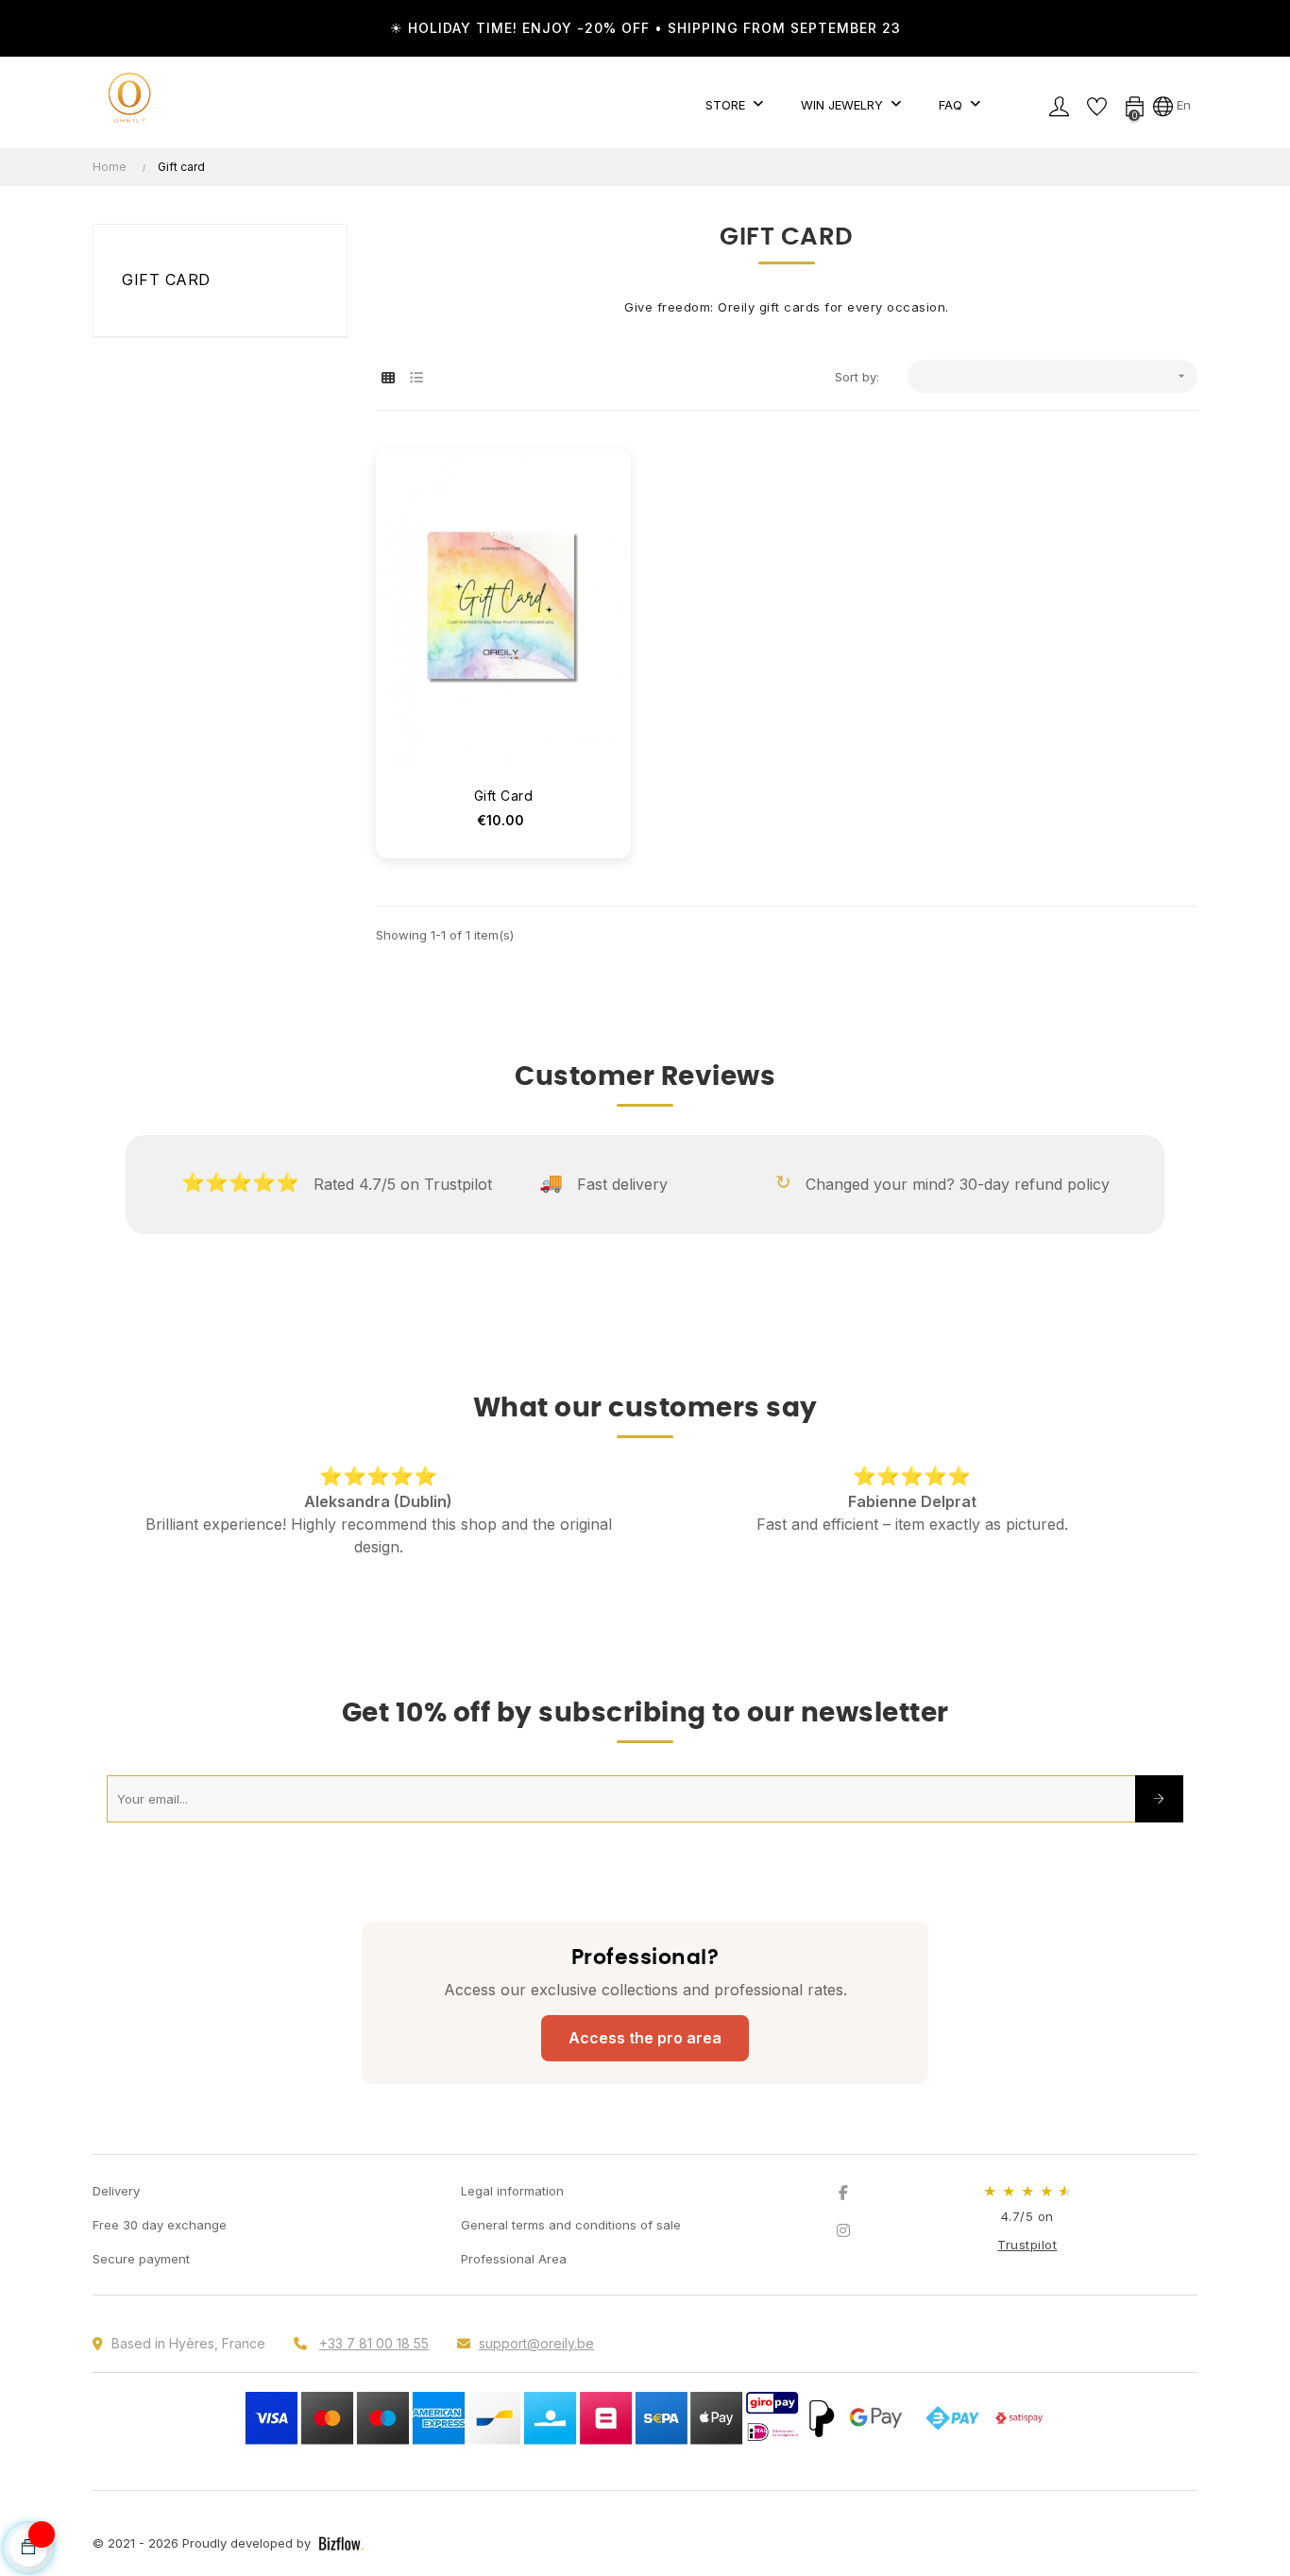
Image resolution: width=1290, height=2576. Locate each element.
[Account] (1059, 105)
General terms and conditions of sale (571, 2225)
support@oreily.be (536, 2343)
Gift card (166, 280)
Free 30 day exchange (160, 2225)
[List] (416, 377)
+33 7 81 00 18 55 (374, 2343)
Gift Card (504, 796)
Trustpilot (1027, 2245)
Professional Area (514, 2259)
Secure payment (141, 2259)
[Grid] (388, 377)
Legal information (512, 2191)
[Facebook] (843, 2193)
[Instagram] (843, 2230)
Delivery (116, 2191)
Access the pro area (645, 2038)
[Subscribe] (1159, 1799)
